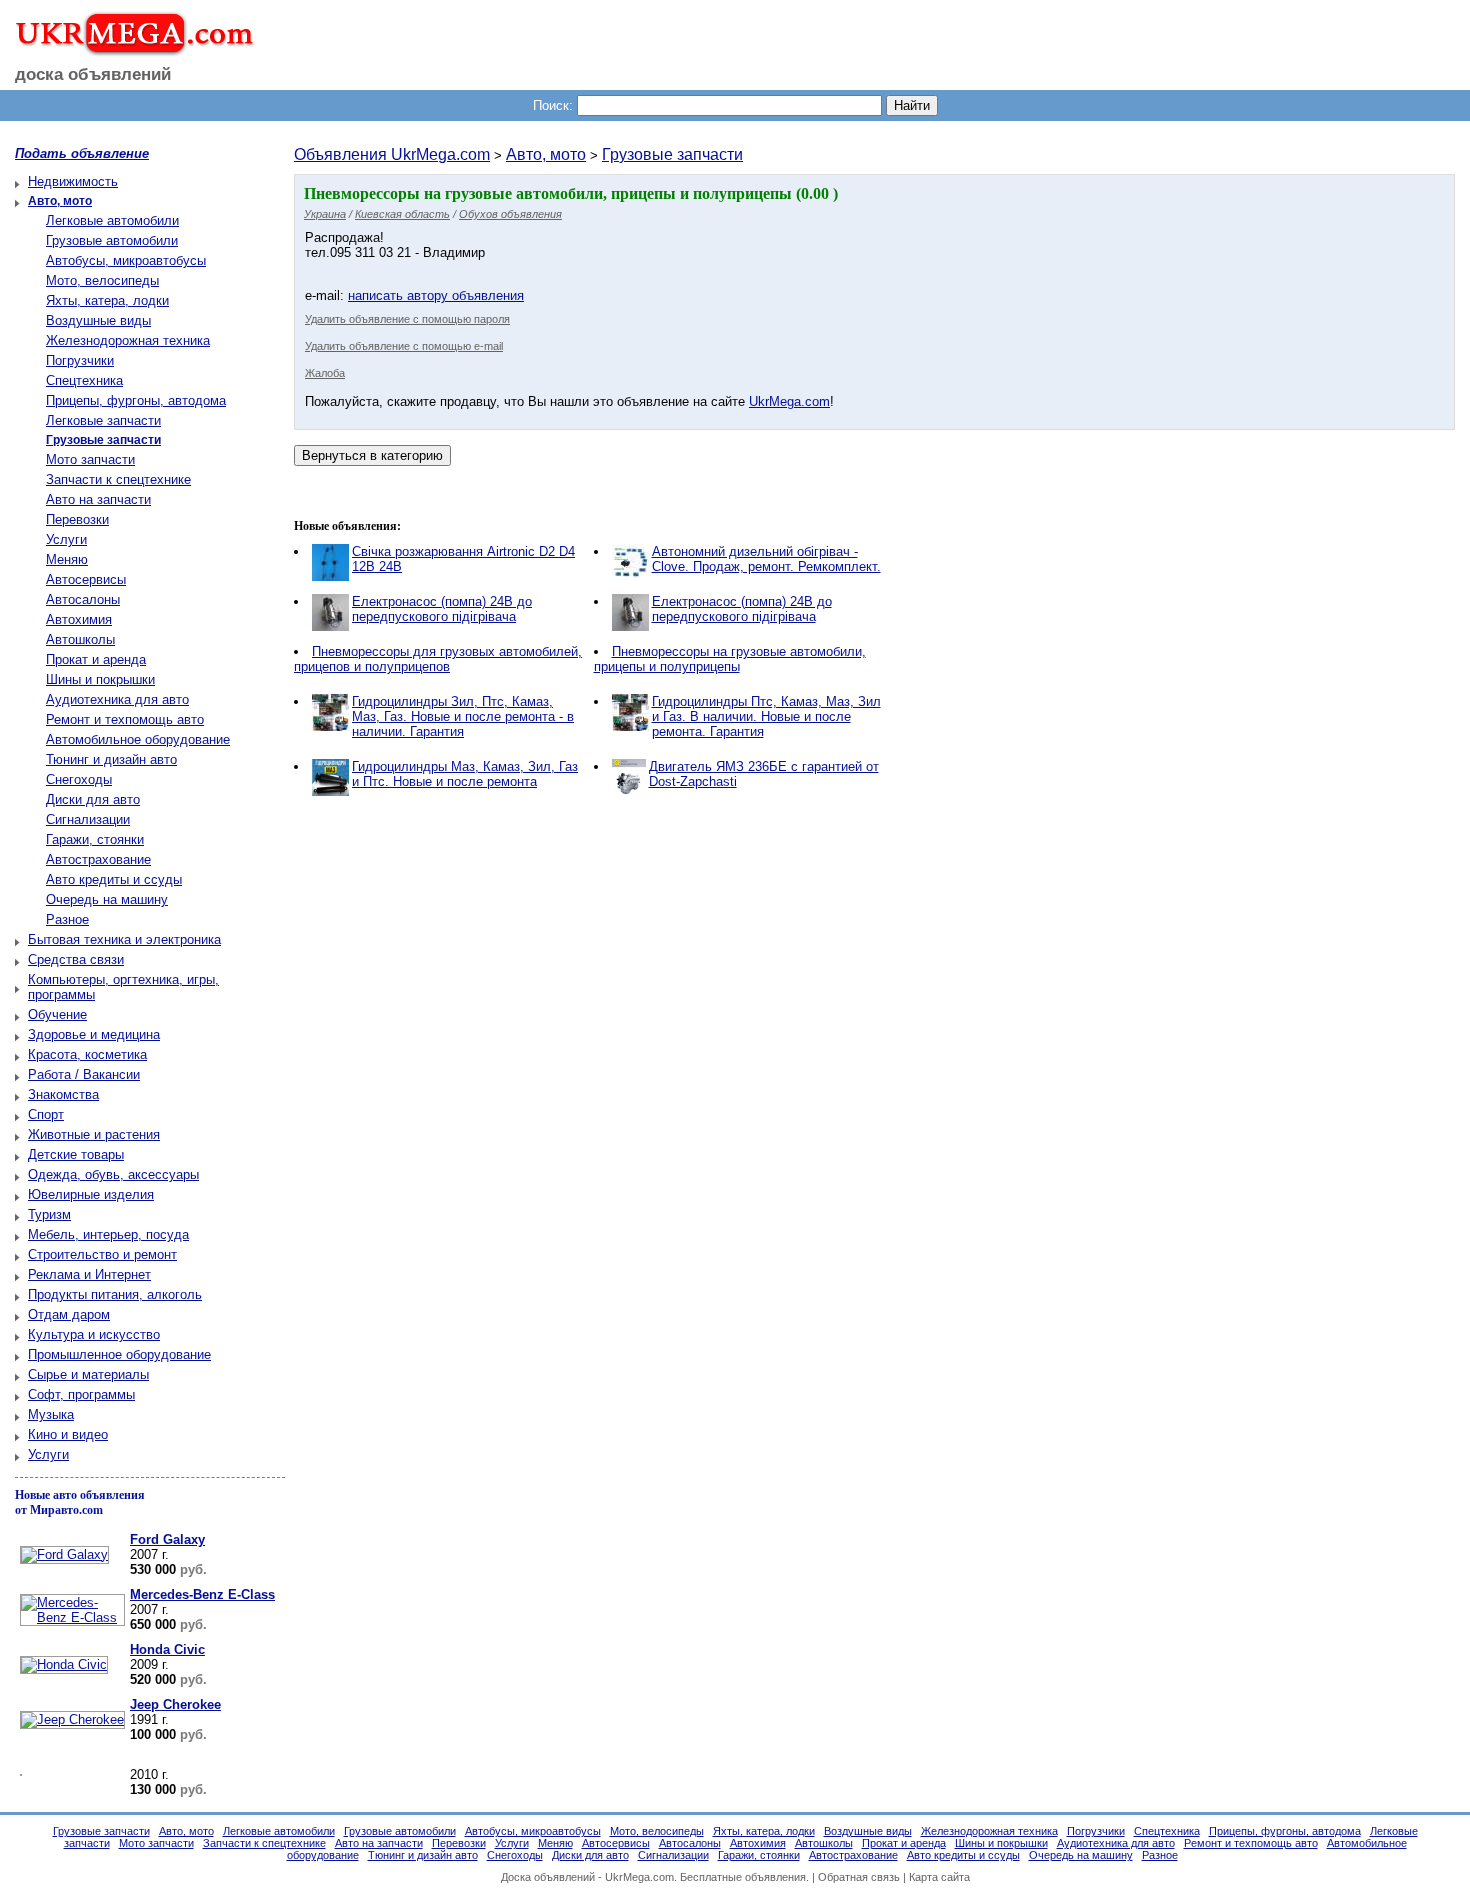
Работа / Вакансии (84, 1074)
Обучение (57, 1014)
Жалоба (325, 373)
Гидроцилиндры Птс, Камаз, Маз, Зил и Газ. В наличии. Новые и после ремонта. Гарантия (766, 716)
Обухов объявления (510, 214)
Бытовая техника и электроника (124, 939)
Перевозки (77, 519)
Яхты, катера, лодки (107, 300)
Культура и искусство (94, 1334)
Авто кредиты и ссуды (114, 879)
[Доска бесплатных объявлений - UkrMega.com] (127, 49)
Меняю (67, 559)
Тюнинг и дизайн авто (111, 759)
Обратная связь (859, 1877)
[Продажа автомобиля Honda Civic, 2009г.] (61, 1664)
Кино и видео (68, 1434)
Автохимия (79, 619)
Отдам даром (69, 1314)
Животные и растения (94, 1134)
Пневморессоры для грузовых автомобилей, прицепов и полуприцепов (438, 659)
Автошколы (80, 639)
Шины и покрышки (100, 679)
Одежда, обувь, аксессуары (113, 1174)
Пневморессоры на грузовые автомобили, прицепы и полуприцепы (730, 659)
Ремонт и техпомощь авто (125, 719)
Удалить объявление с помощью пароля (407, 319)
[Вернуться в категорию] (372, 455)
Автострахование (98, 859)
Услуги (66, 539)
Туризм (49, 1214)
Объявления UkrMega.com (392, 154)
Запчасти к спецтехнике (118, 479)
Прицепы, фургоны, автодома (136, 400)
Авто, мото (546, 154)
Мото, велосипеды (102, 280)
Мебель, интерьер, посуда (108, 1234)
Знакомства (63, 1094)
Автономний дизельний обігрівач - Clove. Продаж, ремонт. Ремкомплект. (766, 559)
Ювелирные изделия (91, 1194)
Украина (325, 214)
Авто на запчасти (98, 499)
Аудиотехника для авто (117, 699)
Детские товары (76, 1154)
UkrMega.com (789, 401)
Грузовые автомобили (112, 240)
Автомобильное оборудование (138, 739)
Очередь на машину (107, 899)
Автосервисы (86, 579)
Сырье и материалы (88, 1374)
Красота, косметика (87, 1054)
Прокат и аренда (96, 659)
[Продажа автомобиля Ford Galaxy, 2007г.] (62, 1554)
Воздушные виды (98, 320)
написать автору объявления (436, 295)
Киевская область (402, 214)
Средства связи (76, 959)
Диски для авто (93, 799)
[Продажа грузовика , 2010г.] (18, 1776)
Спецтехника (84, 380)
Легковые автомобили (112, 220)
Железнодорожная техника (128, 340)
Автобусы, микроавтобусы (126, 260)
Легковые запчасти (103, 420)
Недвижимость (73, 181)
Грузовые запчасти (672, 154)
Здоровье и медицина (94, 1034)
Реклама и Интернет (89, 1274)
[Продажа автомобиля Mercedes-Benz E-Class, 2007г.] (70, 1617)
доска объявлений (93, 74)
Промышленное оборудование (119, 1354)
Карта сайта (939, 1877)
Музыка (51, 1414)
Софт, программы (81, 1394)
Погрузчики (80, 360)
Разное (67, 919)
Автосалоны (83, 599)
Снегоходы (79, 779)
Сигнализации (88, 819)
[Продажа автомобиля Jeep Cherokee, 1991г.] (70, 1719)
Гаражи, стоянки (95, 839)
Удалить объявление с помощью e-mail (404, 346)
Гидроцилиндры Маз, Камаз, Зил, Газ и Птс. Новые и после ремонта (465, 774)
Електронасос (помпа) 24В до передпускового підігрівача (442, 609)
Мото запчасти (90, 459)
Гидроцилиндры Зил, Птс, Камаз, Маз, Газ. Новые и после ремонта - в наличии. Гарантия (463, 716)
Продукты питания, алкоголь (115, 1294)
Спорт (46, 1114)
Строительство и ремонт (102, 1254)
